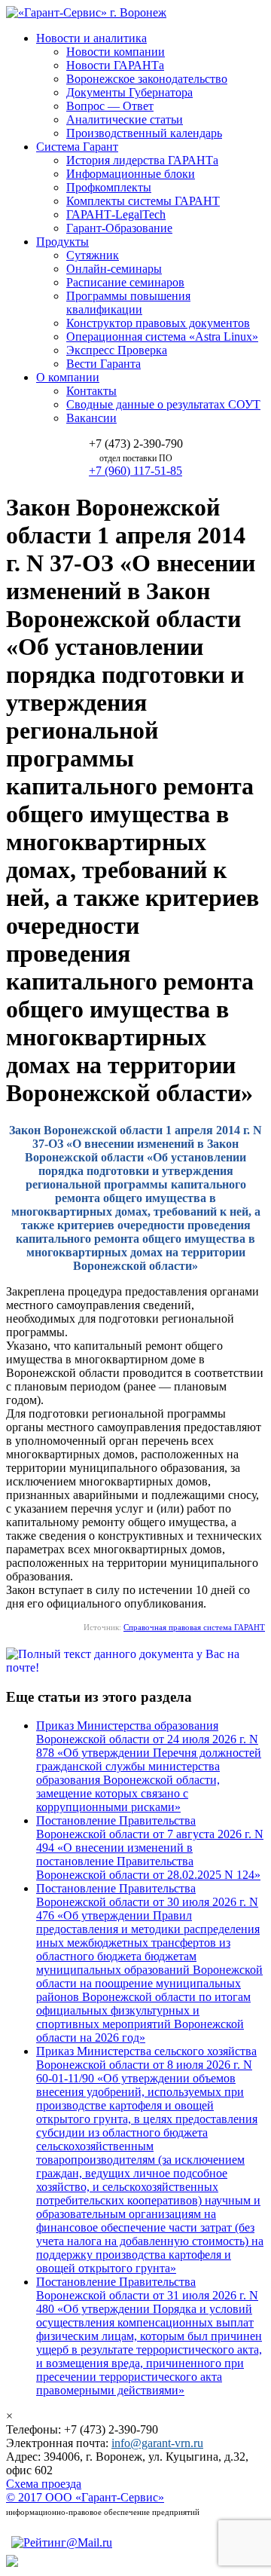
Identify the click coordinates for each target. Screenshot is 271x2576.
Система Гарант (77, 147)
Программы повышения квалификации (128, 303)
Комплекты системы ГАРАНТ (143, 201)
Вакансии (91, 418)
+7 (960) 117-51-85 (135, 471)
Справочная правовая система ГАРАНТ (194, 1627)
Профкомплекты (109, 187)
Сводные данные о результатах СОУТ (163, 404)
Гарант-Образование (119, 228)
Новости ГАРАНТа (115, 65)
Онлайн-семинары (114, 269)
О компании (68, 377)
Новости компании (116, 52)
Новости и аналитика (91, 38)
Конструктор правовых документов (158, 323)
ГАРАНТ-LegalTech (116, 214)
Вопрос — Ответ (110, 106)
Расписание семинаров (125, 282)
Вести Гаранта (104, 364)
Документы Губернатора (129, 92)
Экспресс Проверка (117, 350)
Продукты (62, 242)
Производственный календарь (144, 133)
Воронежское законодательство (147, 79)
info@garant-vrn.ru (157, 2443)
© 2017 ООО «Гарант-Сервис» (85, 2497)
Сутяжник (93, 255)
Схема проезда (44, 2484)
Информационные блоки (131, 174)
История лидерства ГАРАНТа (142, 160)
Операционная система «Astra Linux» (162, 337)
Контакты (91, 391)
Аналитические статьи (125, 119)
